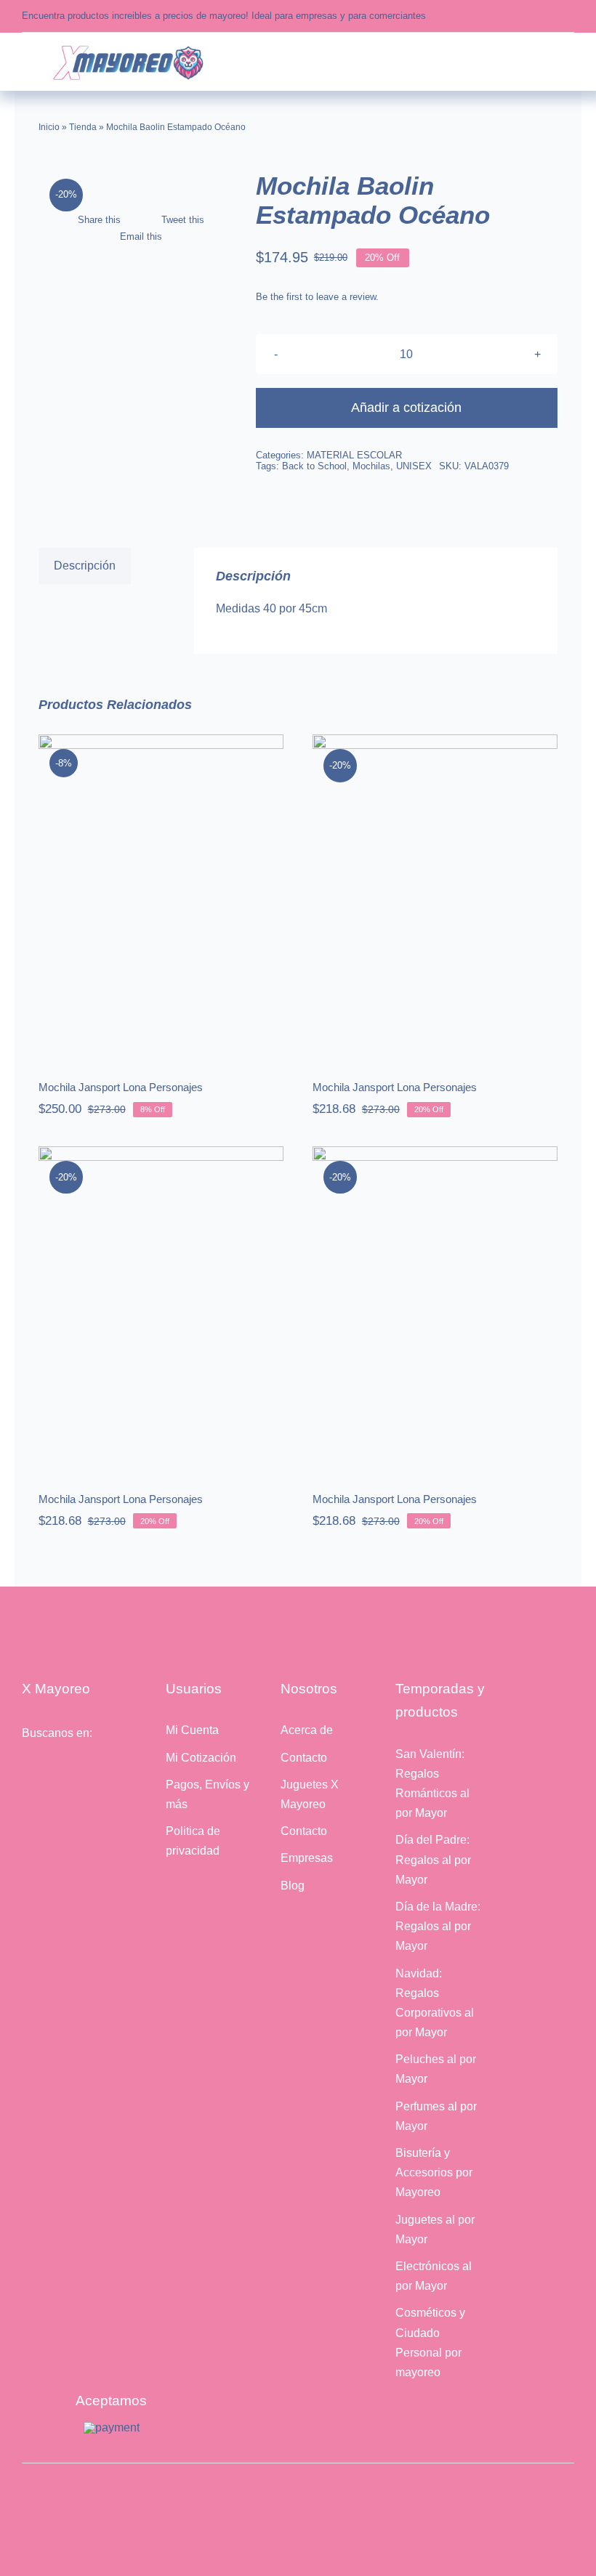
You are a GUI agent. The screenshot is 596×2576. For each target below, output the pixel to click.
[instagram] (525, 16)
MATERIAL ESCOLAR (354, 455)
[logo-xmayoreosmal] (128, 47)
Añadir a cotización (406, 408)
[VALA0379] (135, 184)
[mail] (570, 16)
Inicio (49, 127)
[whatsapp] (548, 16)
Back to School (314, 466)
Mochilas (371, 466)
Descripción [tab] (85, 566)
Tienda (83, 127)
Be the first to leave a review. (317, 297)
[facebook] (503, 16)
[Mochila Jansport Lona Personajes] (161, 897)
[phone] (91, 1771)
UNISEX (414, 466)
